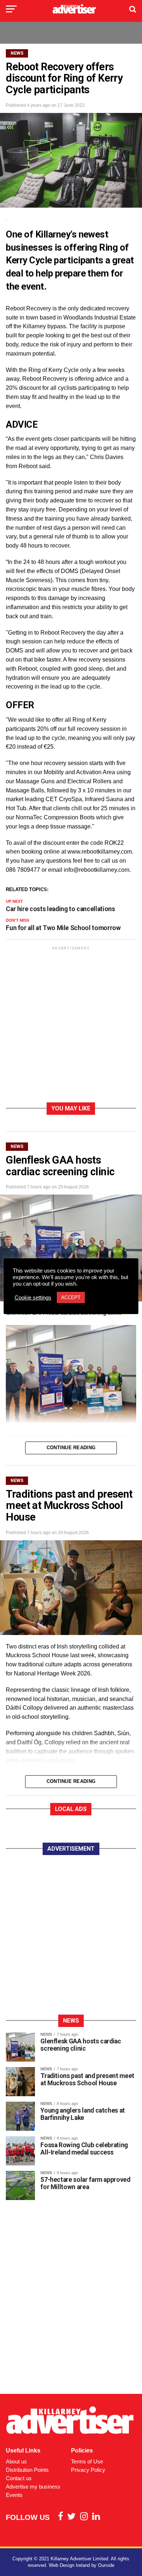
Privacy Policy (88, 2470)
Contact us (19, 2478)
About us (16, 2461)
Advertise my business (33, 2487)
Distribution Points (27, 2470)
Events (14, 2495)
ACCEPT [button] (71, 1297)
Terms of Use (87, 2461)
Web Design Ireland (69, 2565)
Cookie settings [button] (33, 1298)
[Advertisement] (71, 1026)
